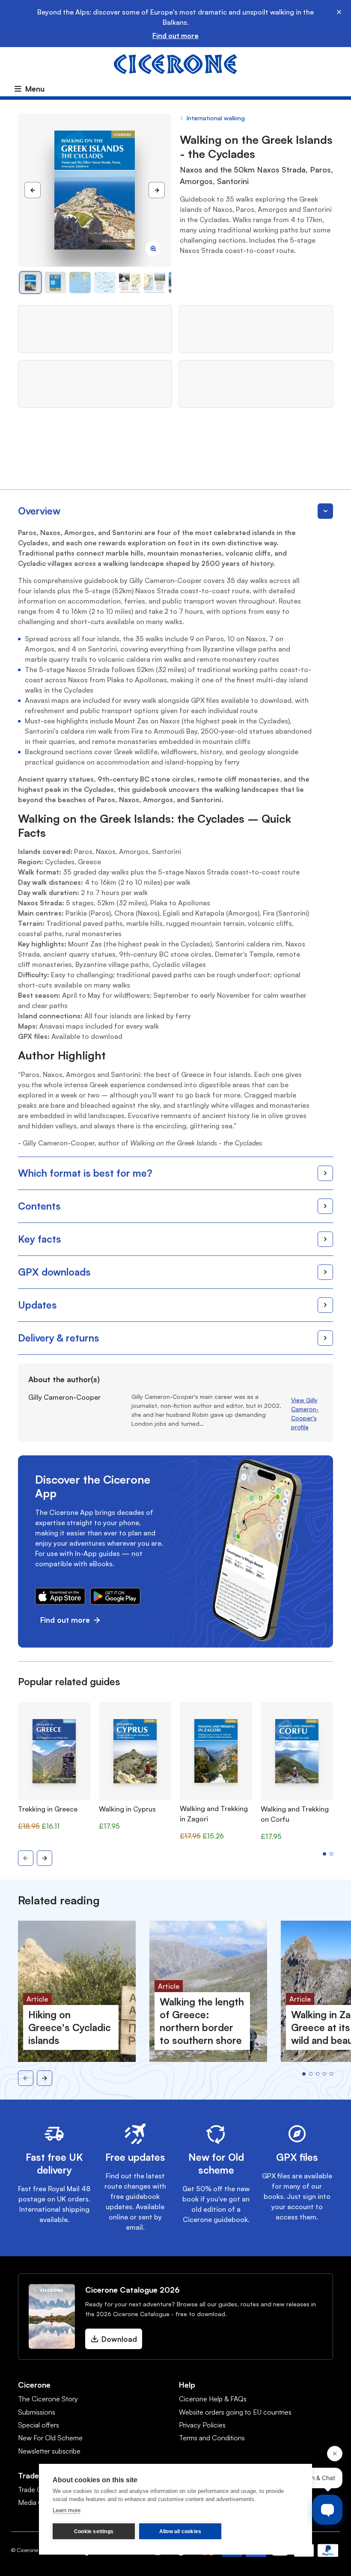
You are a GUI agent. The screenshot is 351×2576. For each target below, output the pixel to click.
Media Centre (39, 2502)
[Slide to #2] (80, 283)
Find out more (175, 36)
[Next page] (157, 190)
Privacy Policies (202, 2425)
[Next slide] (45, 1858)
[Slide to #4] (130, 283)
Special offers (39, 2425)
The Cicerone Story (48, 2399)
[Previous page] (33, 190)
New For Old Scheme (50, 2438)
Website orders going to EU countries (235, 2412)
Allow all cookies (180, 2531)
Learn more (67, 2510)
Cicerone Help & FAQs (213, 2399)
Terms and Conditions (212, 2438)
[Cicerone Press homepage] (175, 63)
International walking (216, 118)
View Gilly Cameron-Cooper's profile (305, 1413)
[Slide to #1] (30, 283)
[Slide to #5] (155, 283)
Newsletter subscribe (49, 2451)
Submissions (37, 2412)
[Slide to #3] (105, 283)
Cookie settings (94, 2531)
